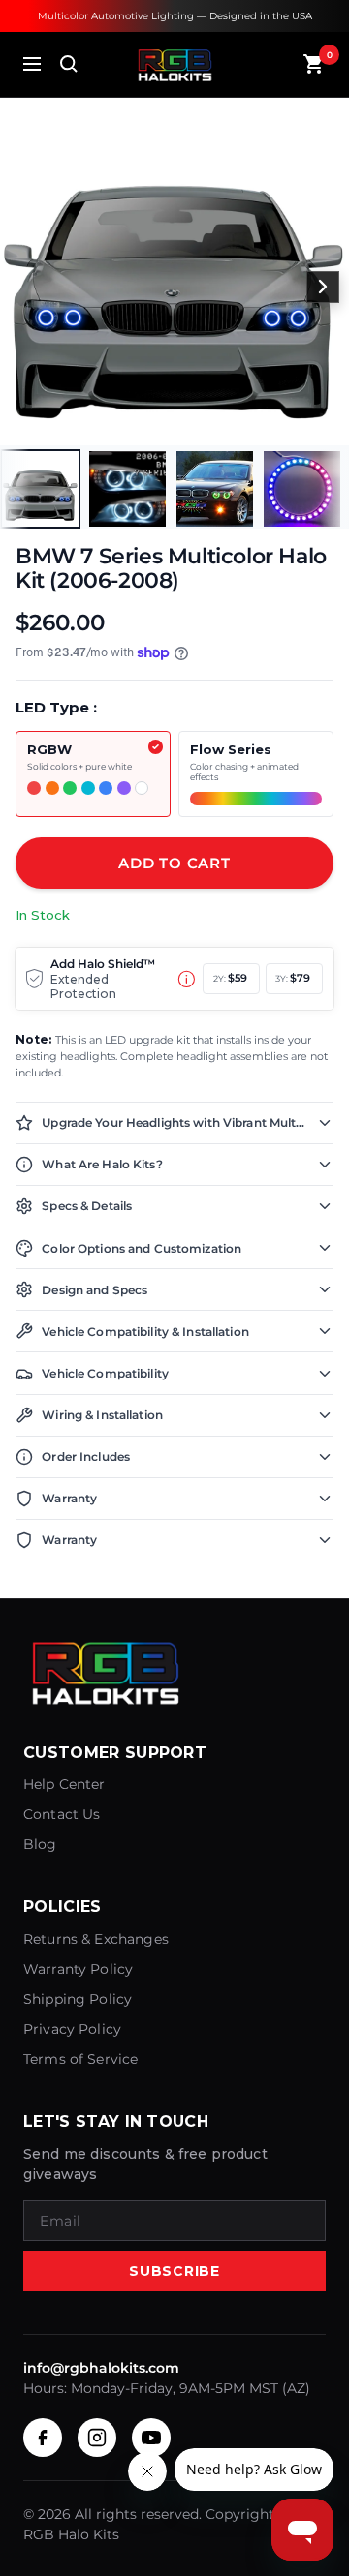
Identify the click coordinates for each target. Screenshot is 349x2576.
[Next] (323, 288)
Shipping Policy (78, 1999)
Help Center (64, 1784)
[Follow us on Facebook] (43, 2438)
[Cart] (314, 64)
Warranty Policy (78, 1969)
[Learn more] (187, 979)
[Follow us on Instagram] (97, 2438)
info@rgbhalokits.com (101, 2368)
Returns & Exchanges (96, 1939)
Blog (40, 1844)
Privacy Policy (72, 2029)
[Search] (69, 64)
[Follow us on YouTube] (151, 2438)
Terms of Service (80, 2059)
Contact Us (62, 1814)
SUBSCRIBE (174, 2271)
